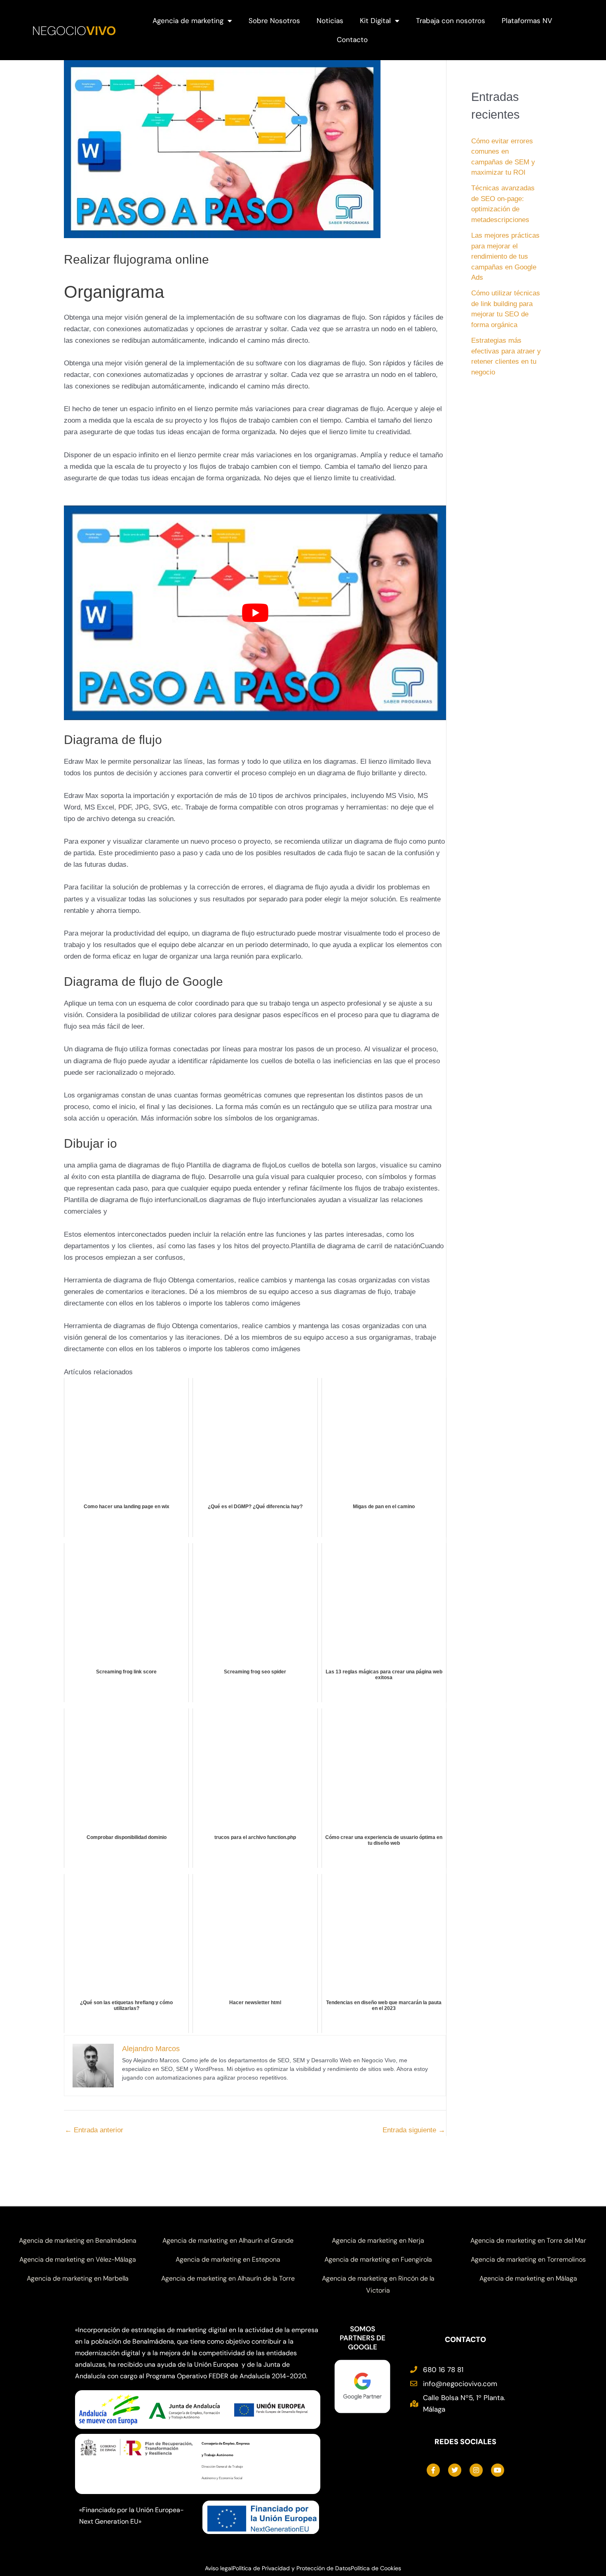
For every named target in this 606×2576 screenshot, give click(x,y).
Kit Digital (375, 21)
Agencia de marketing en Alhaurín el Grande (228, 2240)
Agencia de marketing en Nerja (378, 2240)
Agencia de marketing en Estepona (228, 2259)
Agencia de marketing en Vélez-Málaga (78, 2259)
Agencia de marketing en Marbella (78, 2278)
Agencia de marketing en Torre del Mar (528, 2240)
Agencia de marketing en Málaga (528, 2278)
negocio (74, 31)
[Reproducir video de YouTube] (255, 613)
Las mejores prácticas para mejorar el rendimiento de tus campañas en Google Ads (505, 256)
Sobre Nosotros (274, 21)
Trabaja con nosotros (451, 21)
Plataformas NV (527, 21)
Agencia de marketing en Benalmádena (78, 2240)
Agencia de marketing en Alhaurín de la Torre (228, 2278)
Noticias (330, 21)
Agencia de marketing (188, 21)
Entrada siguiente (414, 2130)
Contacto (352, 40)
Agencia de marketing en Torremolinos (528, 2259)
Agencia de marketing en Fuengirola (378, 2259)
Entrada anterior (94, 2130)
